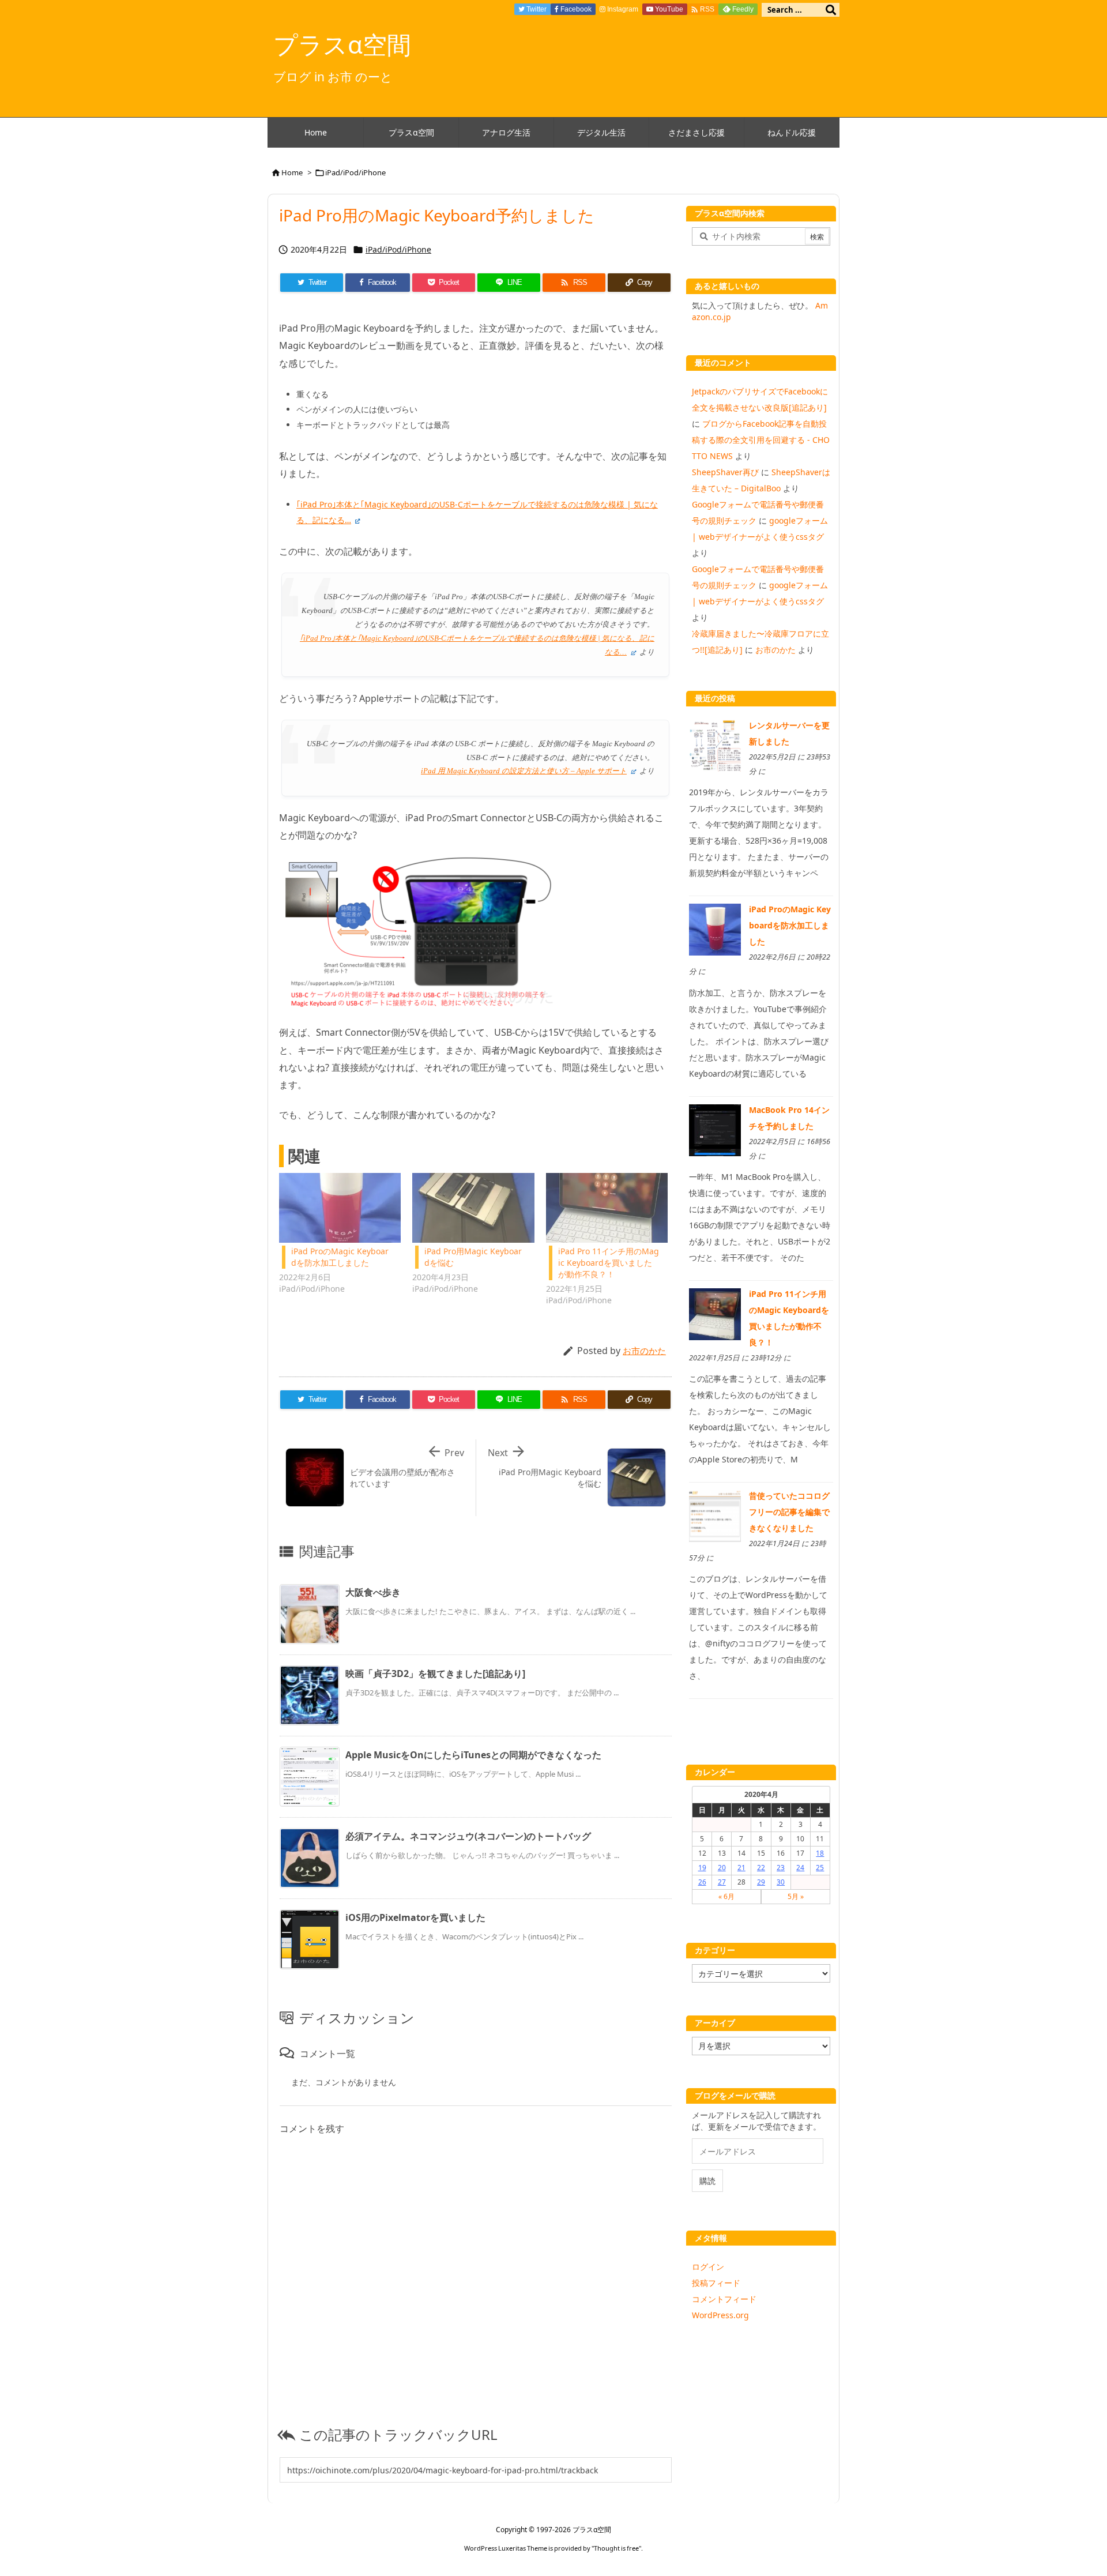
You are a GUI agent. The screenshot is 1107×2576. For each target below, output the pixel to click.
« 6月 (726, 1896)
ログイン (708, 2267)
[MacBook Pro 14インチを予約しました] (715, 1129)
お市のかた (644, 1351)
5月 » (796, 1896)
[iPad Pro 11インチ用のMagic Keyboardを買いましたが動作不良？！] (607, 1208)
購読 (707, 2181)
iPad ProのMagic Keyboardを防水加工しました (340, 1257)
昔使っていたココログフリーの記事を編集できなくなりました (789, 1512)
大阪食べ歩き (373, 1592)
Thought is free (616, 2548)
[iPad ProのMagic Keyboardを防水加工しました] (340, 1208)
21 (741, 1868)
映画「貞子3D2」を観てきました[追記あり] (435, 1674)
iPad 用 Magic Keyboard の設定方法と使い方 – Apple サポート (524, 771)
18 (820, 1853)
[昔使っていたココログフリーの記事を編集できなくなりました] (715, 1515)
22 (761, 1868)
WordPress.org (720, 2315)
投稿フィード (716, 2283)
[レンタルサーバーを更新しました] (715, 745)
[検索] (831, 10)
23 (781, 1868)
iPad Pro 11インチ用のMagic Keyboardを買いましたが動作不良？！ (609, 1263)
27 (722, 1882)
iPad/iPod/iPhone (355, 172)
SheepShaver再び (725, 472)
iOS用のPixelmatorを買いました (415, 1917)
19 (702, 1868)
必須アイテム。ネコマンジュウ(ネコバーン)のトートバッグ (468, 1836)
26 (702, 1882)
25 (820, 1868)
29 (761, 1882)
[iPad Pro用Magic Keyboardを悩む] (473, 1208)
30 (781, 1882)
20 (722, 1868)
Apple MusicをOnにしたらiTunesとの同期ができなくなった (473, 1755)
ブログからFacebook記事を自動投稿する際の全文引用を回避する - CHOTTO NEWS (761, 440)
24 (800, 1868)
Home (292, 172)
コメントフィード (724, 2299)
